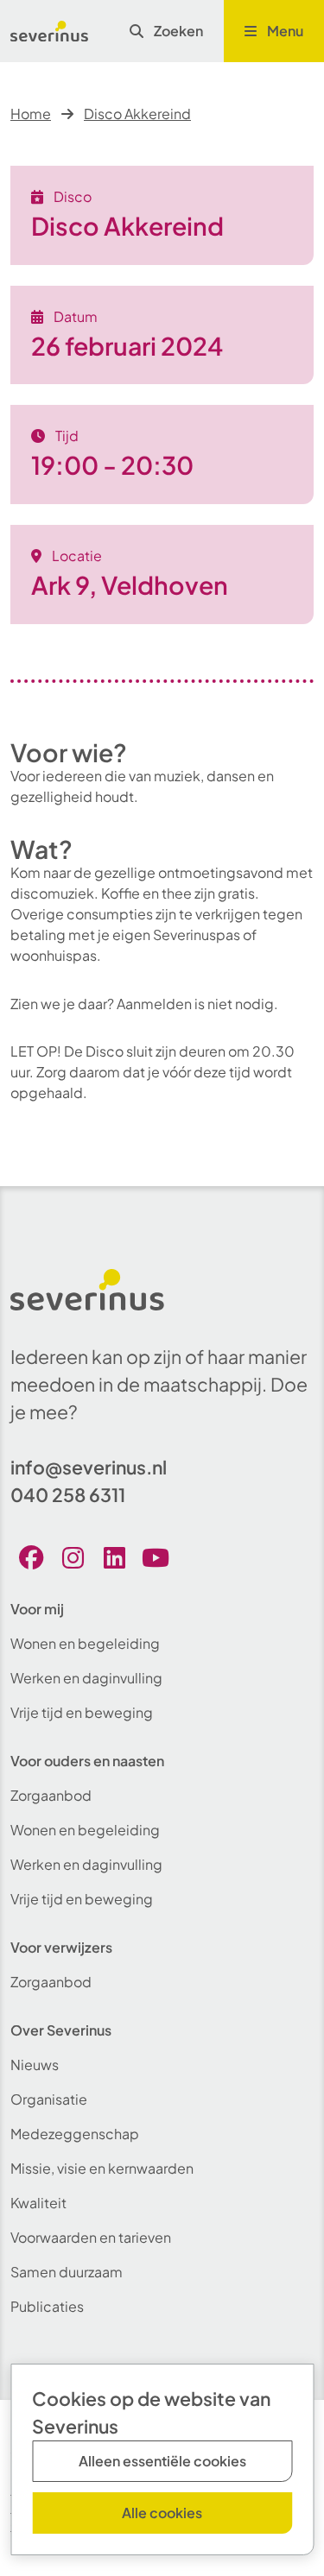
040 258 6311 (68, 1495)
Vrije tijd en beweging (82, 1712)
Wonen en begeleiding (85, 1643)
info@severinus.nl (89, 1467)
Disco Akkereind (137, 114)
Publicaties (47, 2306)
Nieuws (35, 2065)
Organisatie (49, 2099)
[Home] (49, 31)
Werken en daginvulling (86, 1678)
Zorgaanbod (51, 1795)
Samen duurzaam (67, 2272)
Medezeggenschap (75, 2134)
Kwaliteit (38, 2203)
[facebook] (31, 1557)
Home (31, 114)
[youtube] (156, 1557)
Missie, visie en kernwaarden (102, 2168)
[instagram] (73, 1557)
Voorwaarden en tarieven (91, 2237)
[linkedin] (114, 1557)
